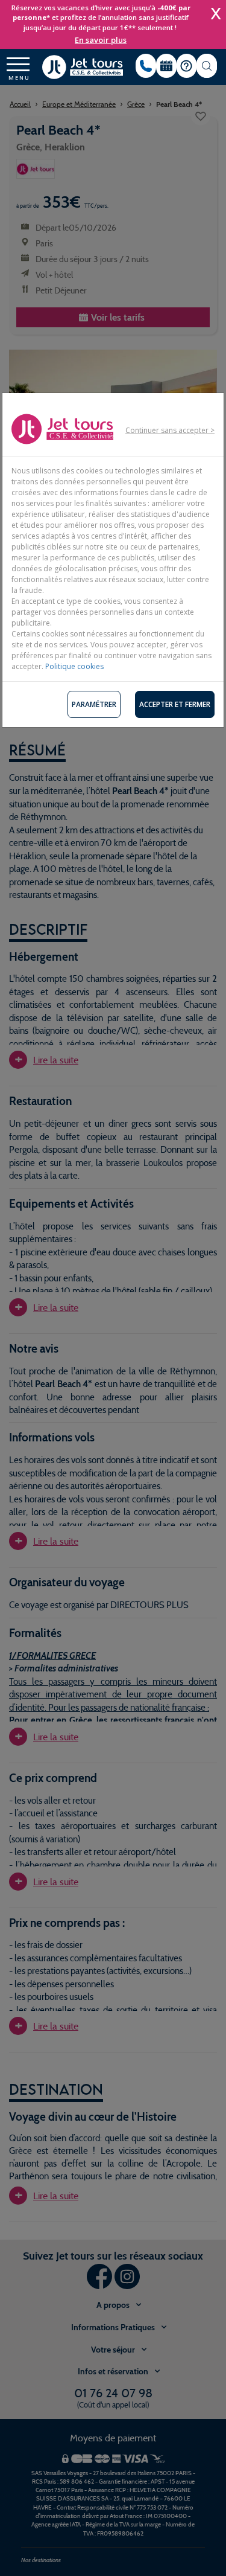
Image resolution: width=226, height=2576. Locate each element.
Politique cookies (74, 666)
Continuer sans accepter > (170, 430)
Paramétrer (94, 704)
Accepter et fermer (175, 704)
